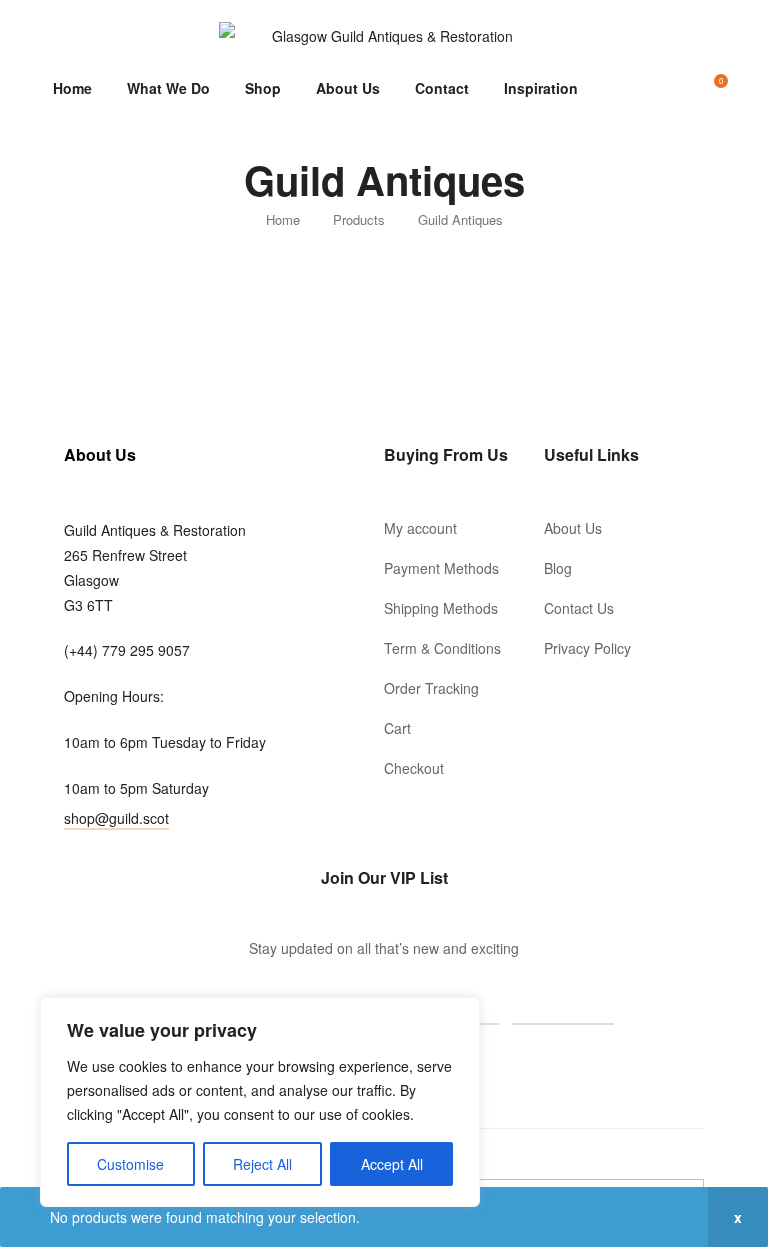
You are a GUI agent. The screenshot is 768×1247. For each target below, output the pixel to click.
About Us (348, 88)
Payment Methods (441, 568)
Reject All (262, 1164)
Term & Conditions (442, 648)
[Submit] (563, 1003)
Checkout (414, 768)
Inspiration (541, 88)
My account (420, 528)
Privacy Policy (587, 648)
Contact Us (579, 608)
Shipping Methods (441, 608)
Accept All (392, 1164)
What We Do (168, 88)
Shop (263, 88)
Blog (558, 568)
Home (72, 88)
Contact (442, 88)
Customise (130, 1164)
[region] (260, 1102)
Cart (397, 728)
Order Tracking (431, 688)
